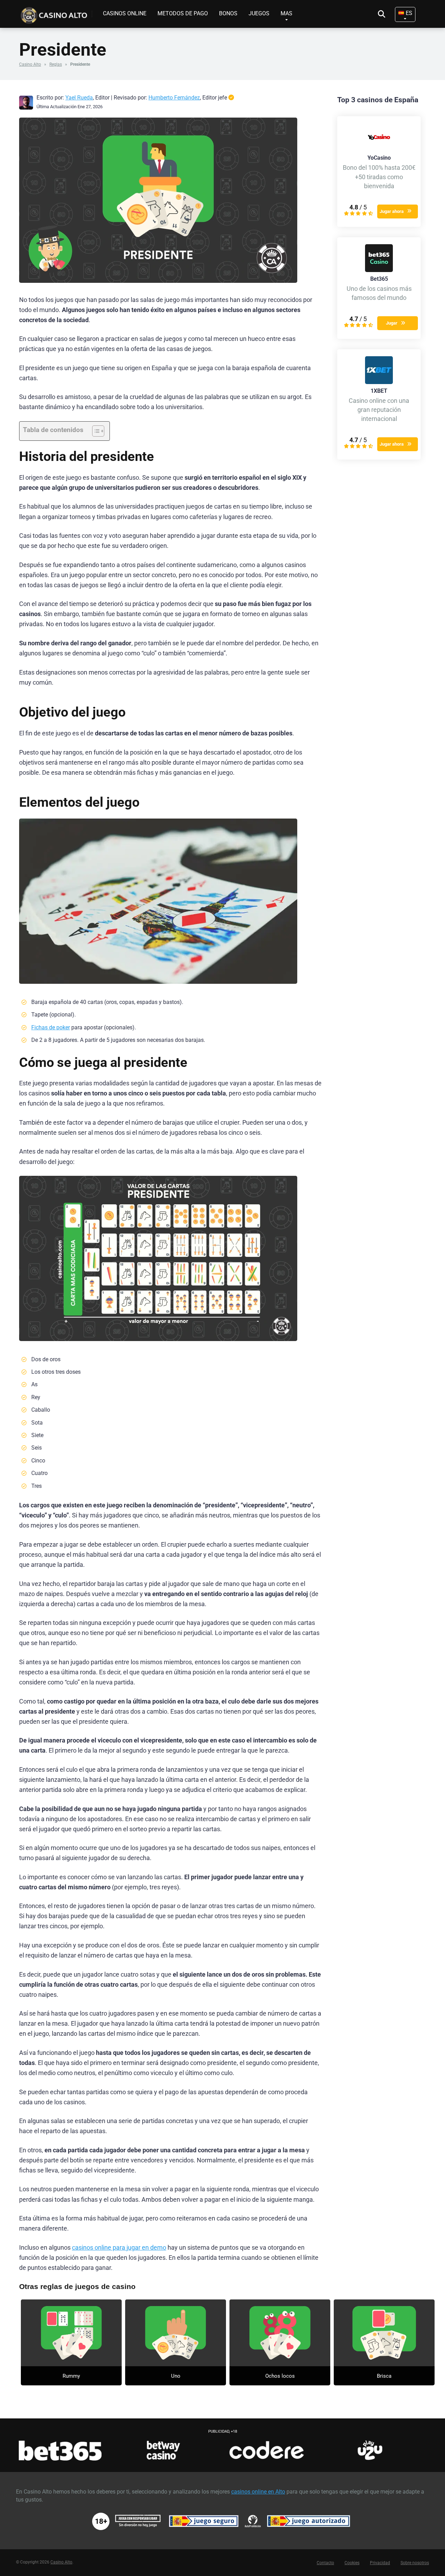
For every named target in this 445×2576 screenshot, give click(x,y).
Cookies (352, 2563)
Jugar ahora (392, 211)
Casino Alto (30, 64)
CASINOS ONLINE (125, 13)
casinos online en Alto (258, 2492)
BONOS (228, 13)
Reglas (56, 64)
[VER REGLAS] (71, 2333)
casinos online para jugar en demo (119, 2248)
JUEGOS (259, 13)
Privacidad (380, 2563)
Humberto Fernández (174, 98)
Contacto (325, 2563)
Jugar (392, 323)
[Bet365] (379, 270)
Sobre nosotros (415, 2563)
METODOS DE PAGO (183, 13)
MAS (286, 13)
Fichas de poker (51, 1027)
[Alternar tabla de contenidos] (95, 431)
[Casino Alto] (56, 13)
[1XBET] (379, 382)
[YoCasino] (379, 149)
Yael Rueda (79, 98)
